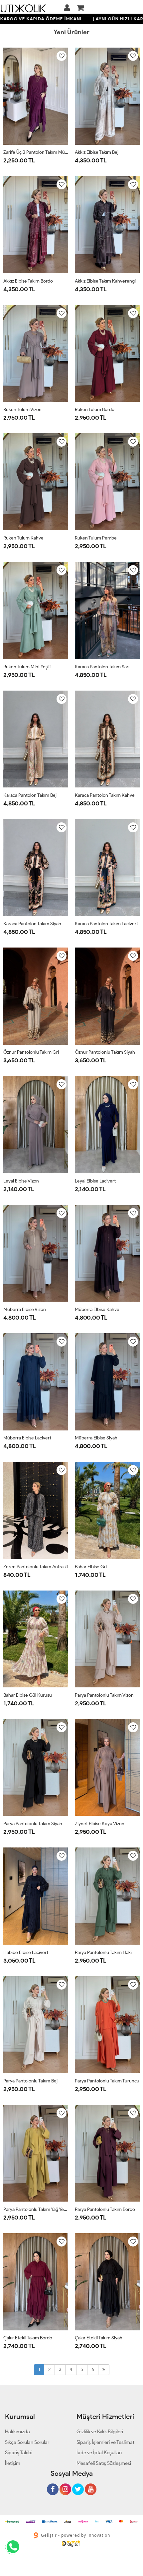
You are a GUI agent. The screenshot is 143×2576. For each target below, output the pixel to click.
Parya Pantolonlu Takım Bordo (105, 2209)
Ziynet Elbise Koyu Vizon (100, 1824)
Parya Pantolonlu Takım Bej (30, 2081)
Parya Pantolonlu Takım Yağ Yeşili (36, 2209)
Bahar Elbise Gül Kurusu (28, 1695)
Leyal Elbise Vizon (21, 1181)
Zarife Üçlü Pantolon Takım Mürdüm (36, 152)
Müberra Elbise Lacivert (27, 1438)
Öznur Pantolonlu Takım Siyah (105, 1052)
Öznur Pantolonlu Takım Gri (31, 1052)
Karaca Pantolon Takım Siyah (32, 924)
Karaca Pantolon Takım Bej (30, 795)
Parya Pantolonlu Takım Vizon (104, 1695)
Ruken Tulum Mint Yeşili (27, 667)
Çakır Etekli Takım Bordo (28, 2338)
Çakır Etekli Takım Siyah (99, 2338)
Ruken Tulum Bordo (95, 410)
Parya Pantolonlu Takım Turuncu (107, 2081)
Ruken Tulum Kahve (23, 538)
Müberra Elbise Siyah (96, 1438)
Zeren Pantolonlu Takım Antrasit (36, 1567)
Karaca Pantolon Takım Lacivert (106, 924)
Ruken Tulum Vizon (22, 410)
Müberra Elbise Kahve (97, 1309)
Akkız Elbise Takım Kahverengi (105, 281)
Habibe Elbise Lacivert (26, 1952)
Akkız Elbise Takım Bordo (28, 281)
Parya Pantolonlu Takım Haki (103, 1952)
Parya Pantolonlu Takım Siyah (33, 1824)
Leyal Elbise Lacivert (95, 1181)
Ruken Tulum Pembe (96, 538)
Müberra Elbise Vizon (25, 1309)
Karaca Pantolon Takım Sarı (102, 667)
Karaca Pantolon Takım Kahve (105, 795)
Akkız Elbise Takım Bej (97, 152)
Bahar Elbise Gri (91, 1567)
